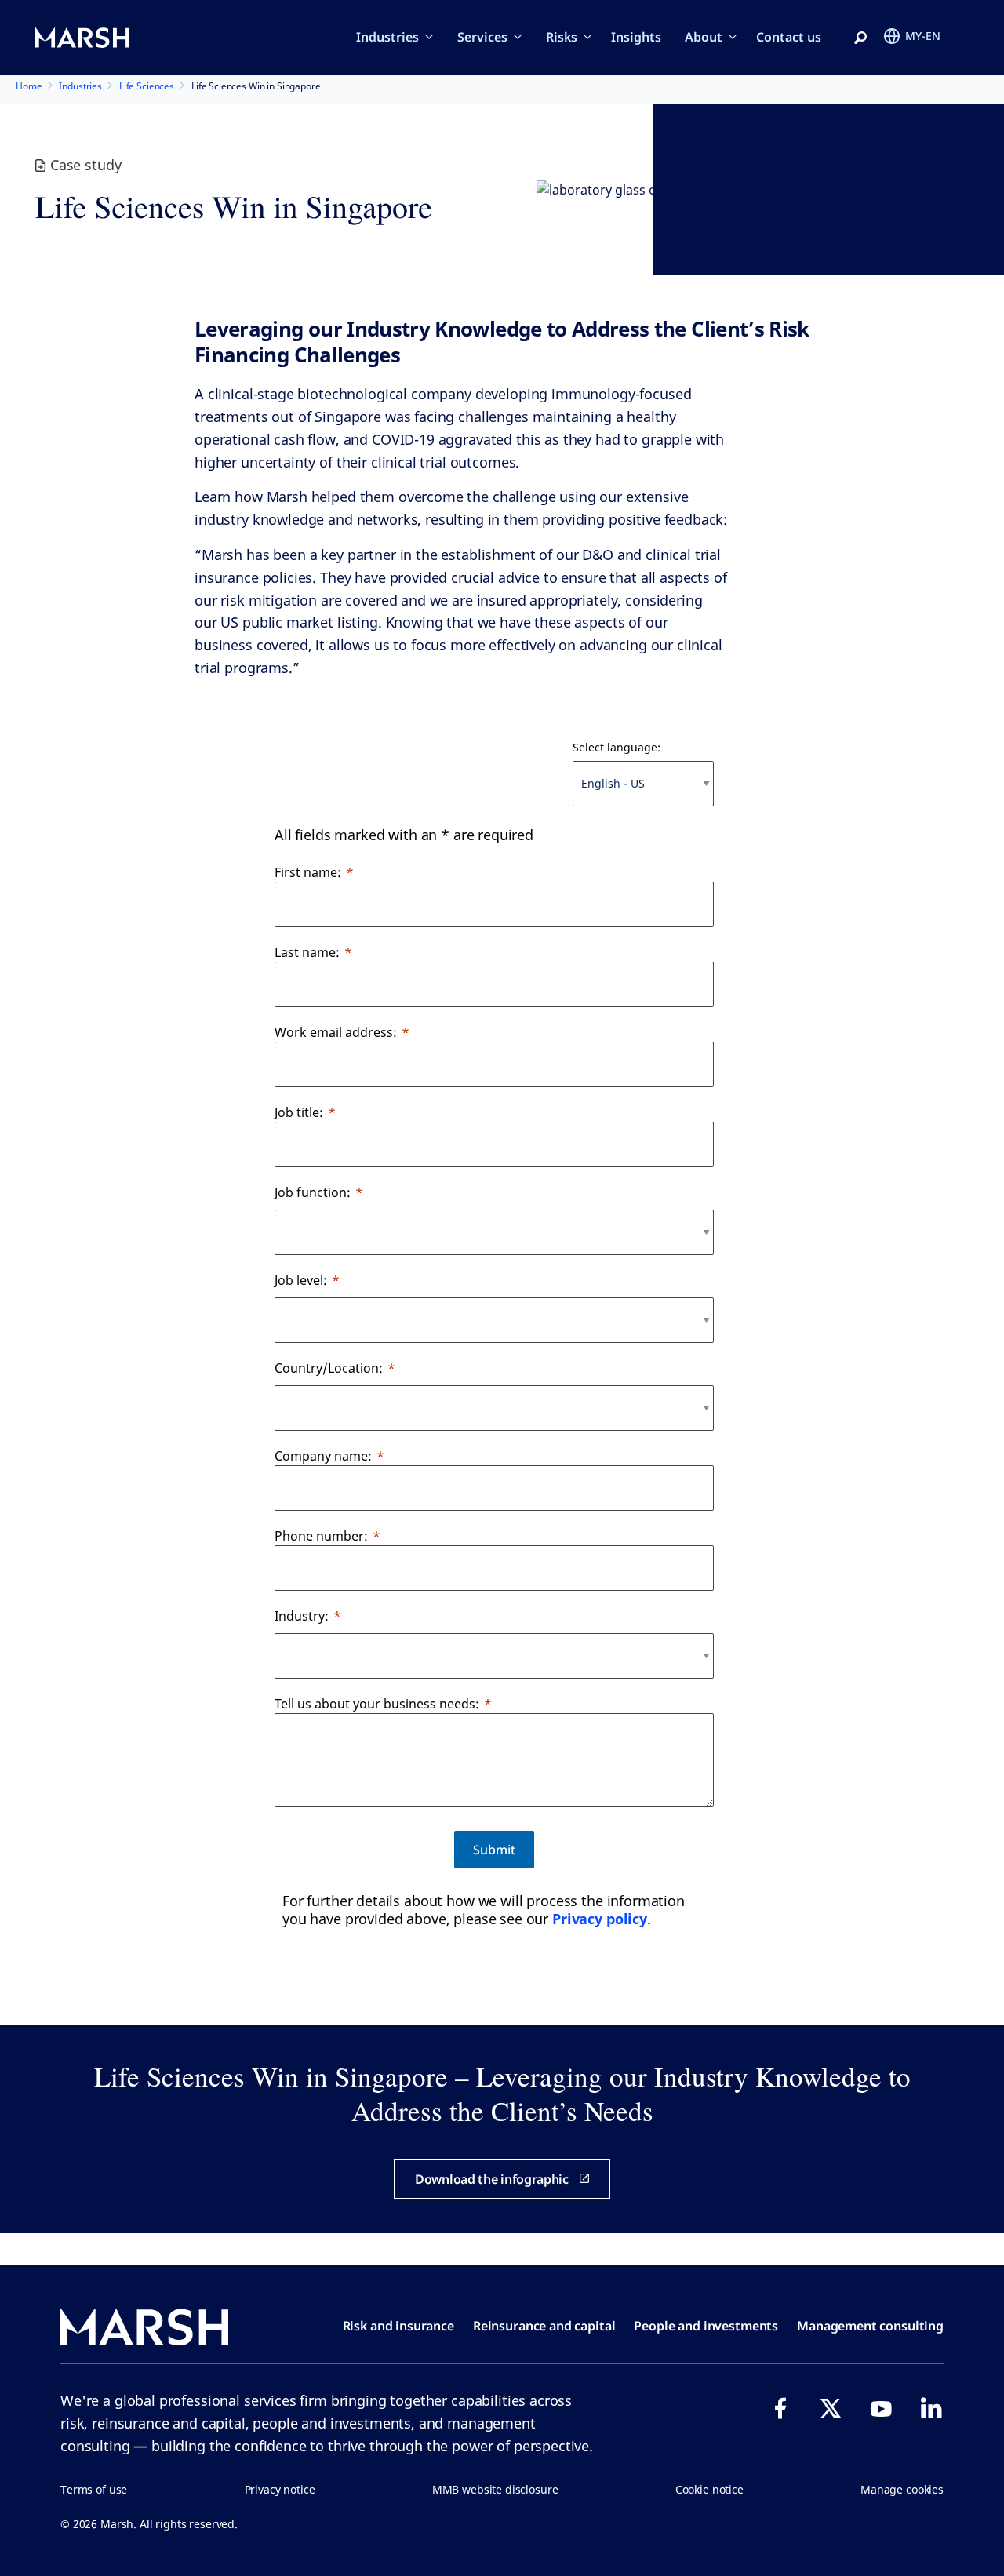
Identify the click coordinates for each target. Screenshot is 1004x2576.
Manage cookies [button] (902, 2489)
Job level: (301, 1280)
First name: (308, 872)
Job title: (299, 1112)
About (704, 37)
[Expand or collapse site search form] (860, 38)
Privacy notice (280, 2489)
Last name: (307, 952)
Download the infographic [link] (492, 2179)
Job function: (313, 1192)
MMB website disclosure (495, 2489)
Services (482, 37)
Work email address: (336, 1032)
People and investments (706, 2326)
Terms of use (94, 2489)
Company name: (323, 1456)
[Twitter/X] (831, 2408)
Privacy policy (600, 1919)
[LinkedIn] (931, 2408)
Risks (562, 37)
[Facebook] (780, 2408)
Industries (387, 37)
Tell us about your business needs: (377, 1704)
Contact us (789, 37)
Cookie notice (709, 2489)
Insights (636, 37)
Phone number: (321, 1536)
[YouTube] (881, 2408)
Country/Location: (329, 1368)
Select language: (617, 747)
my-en (923, 36)
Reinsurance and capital (544, 2326)
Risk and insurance (398, 2326)
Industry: (302, 1616)
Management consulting (870, 2326)
